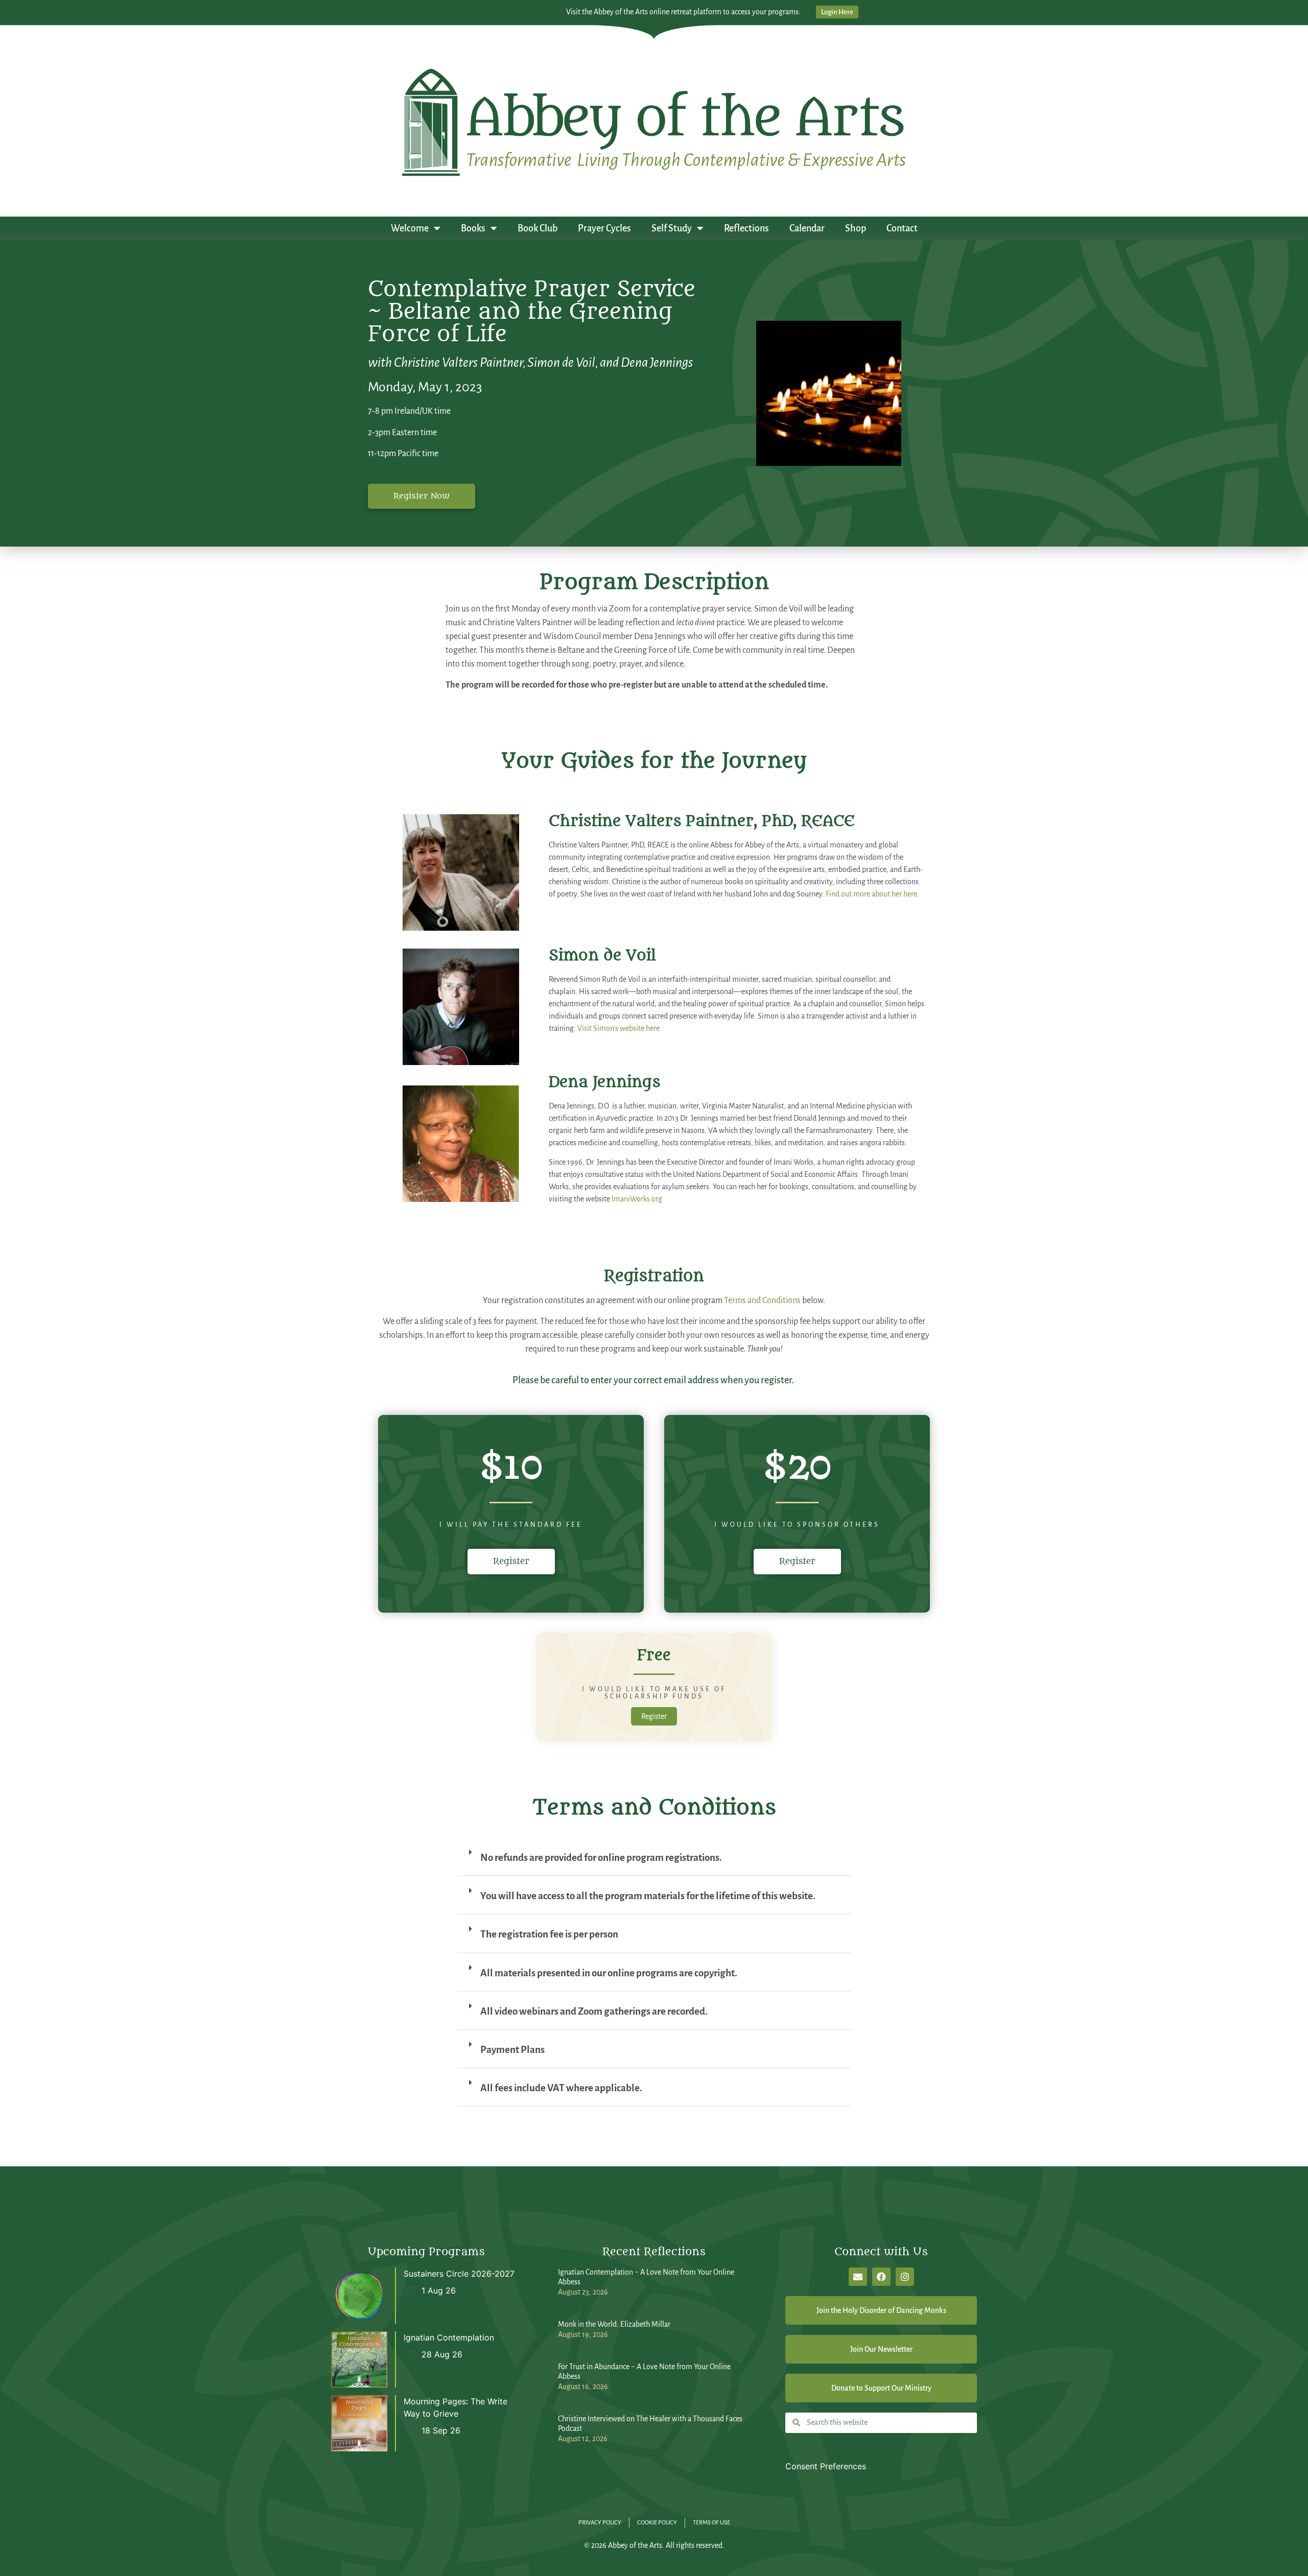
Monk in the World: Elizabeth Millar (614, 2324)
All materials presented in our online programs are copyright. (609, 1973)
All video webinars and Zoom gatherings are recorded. (594, 2011)
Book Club (538, 228)
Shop (856, 228)
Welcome (410, 228)
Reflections (746, 228)
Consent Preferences (826, 2466)
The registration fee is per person (549, 1934)
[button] (654, 1862)
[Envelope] (858, 2277)
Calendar (807, 228)
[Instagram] (905, 2277)
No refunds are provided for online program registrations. (601, 1858)
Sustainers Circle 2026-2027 (459, 2274)
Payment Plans (512, 2050)
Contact (902, 228)
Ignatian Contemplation (449, 2337)
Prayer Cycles (604, 228)
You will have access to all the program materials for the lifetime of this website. (648, 1896)
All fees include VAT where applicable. (561, 2088)
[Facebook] (881, 2277)
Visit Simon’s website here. (620, 1028)
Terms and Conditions (762, 1301)
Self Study (672, 228)
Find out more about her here (871, 894)
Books (473, 228)
